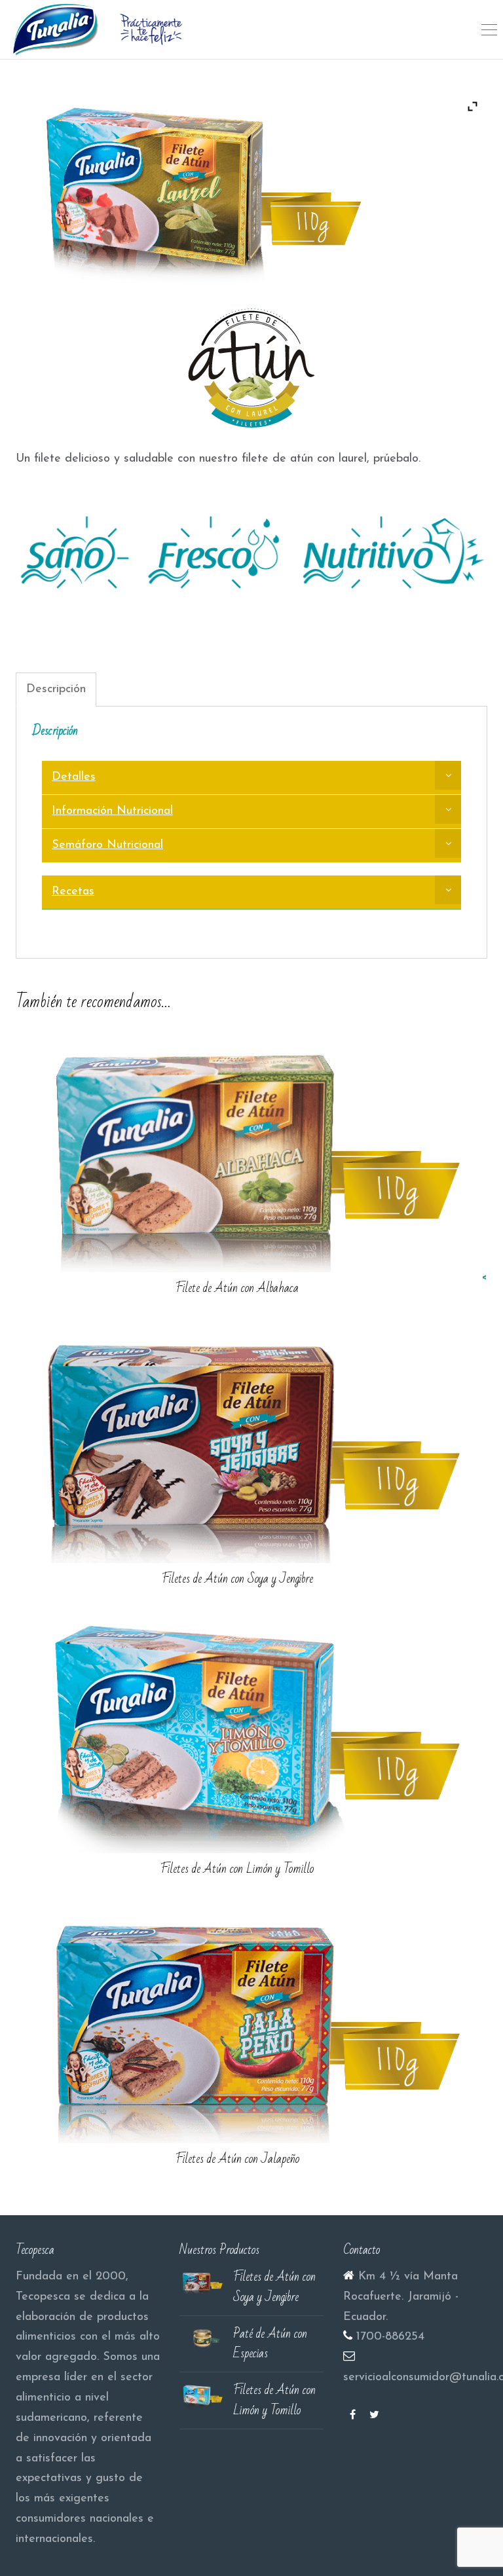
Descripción (56, 690)
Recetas (73, 892)
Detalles (74, 777)
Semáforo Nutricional (107, 845)
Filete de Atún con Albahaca (237, 1288)
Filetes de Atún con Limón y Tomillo (237, 1869)
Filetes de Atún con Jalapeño (237, 2159)
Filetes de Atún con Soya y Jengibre (237, 1579)
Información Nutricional (112, 811)
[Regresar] (488, 1277)
